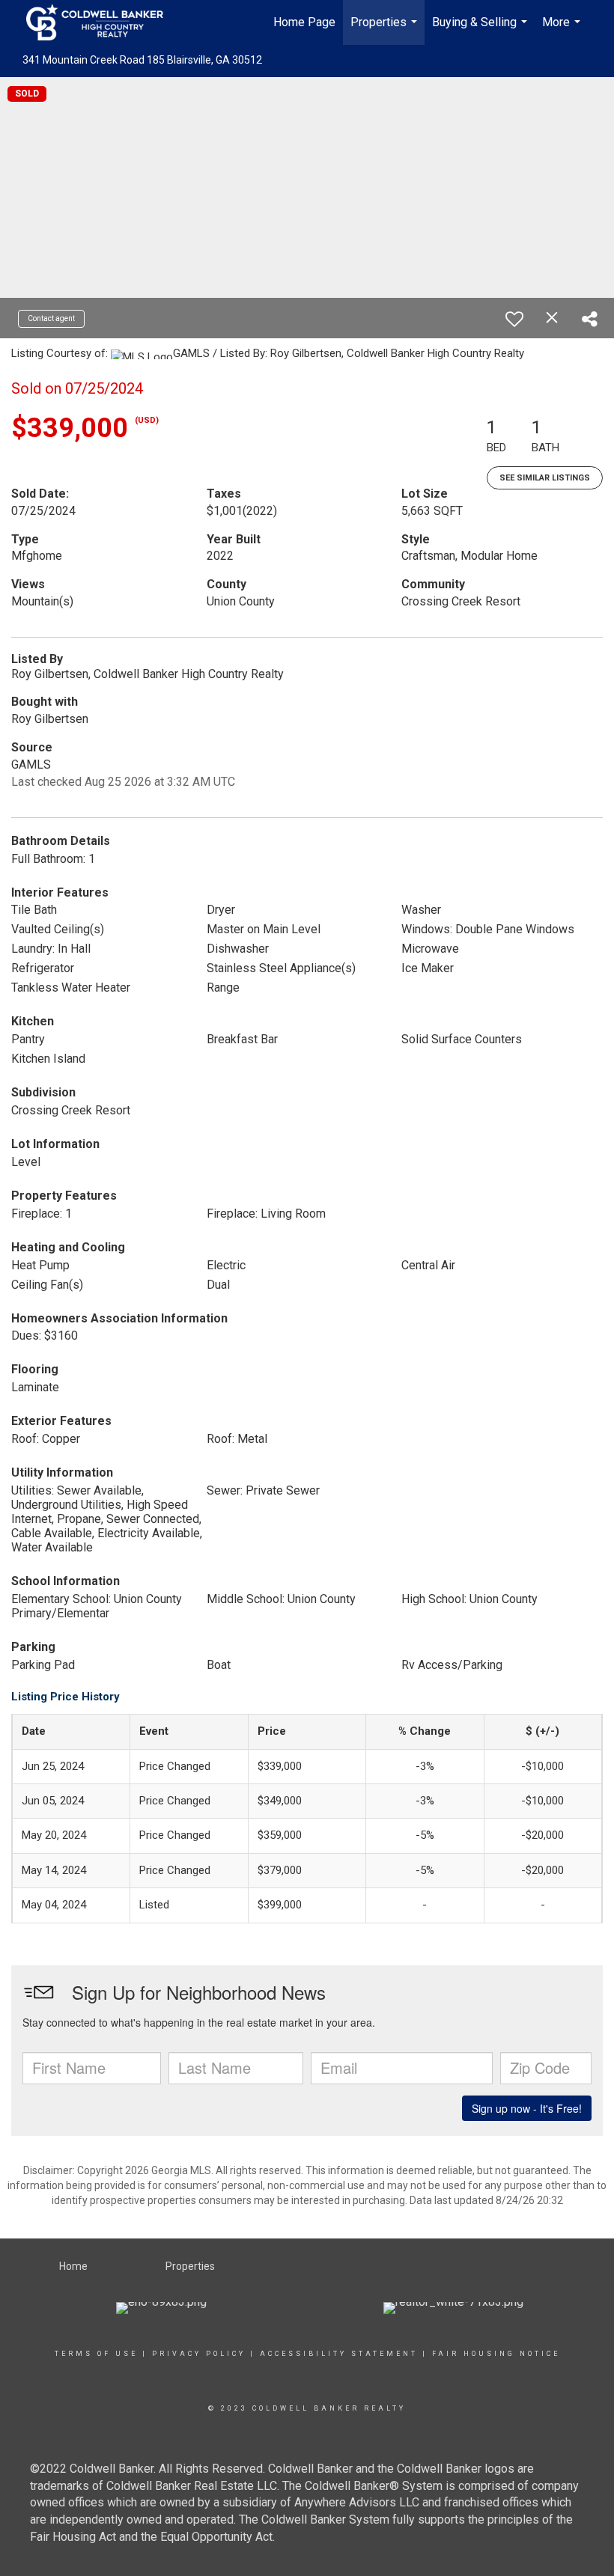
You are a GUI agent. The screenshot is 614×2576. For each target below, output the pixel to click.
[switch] (514, 319)
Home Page (304, 22)
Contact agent (51, 318)
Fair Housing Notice (496, 2354)
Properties (386, 30)
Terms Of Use (96, 2354)
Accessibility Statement (339, 2354)
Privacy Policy (199, 2354)
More (563, 30)
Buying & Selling (481, 30)
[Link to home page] (102, 22)
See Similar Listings (545, 478)
